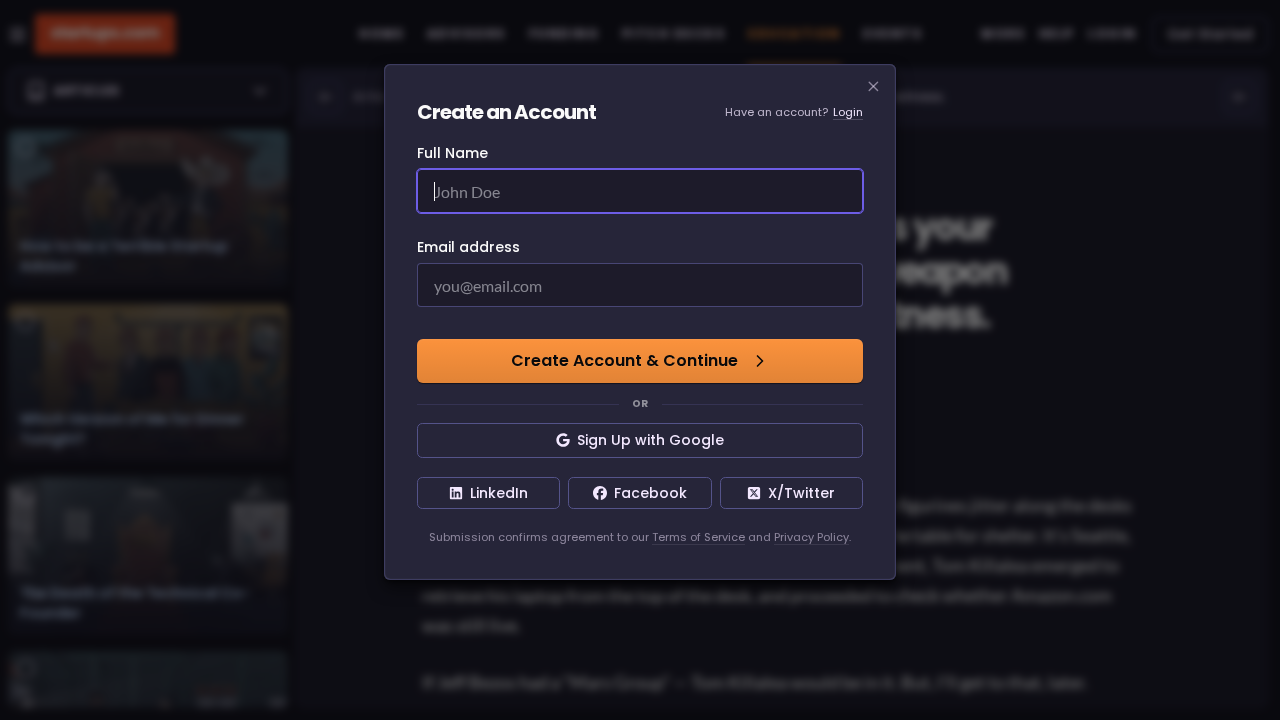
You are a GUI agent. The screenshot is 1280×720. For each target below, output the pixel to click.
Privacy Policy (811, 537)
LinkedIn (499, 493)
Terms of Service (698, 537)
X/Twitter (801, 493)
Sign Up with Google (650, 440)
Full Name (452, 153)
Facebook (650, 493)
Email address (468, 247)
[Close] (874, 87)
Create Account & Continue (624, 360)
